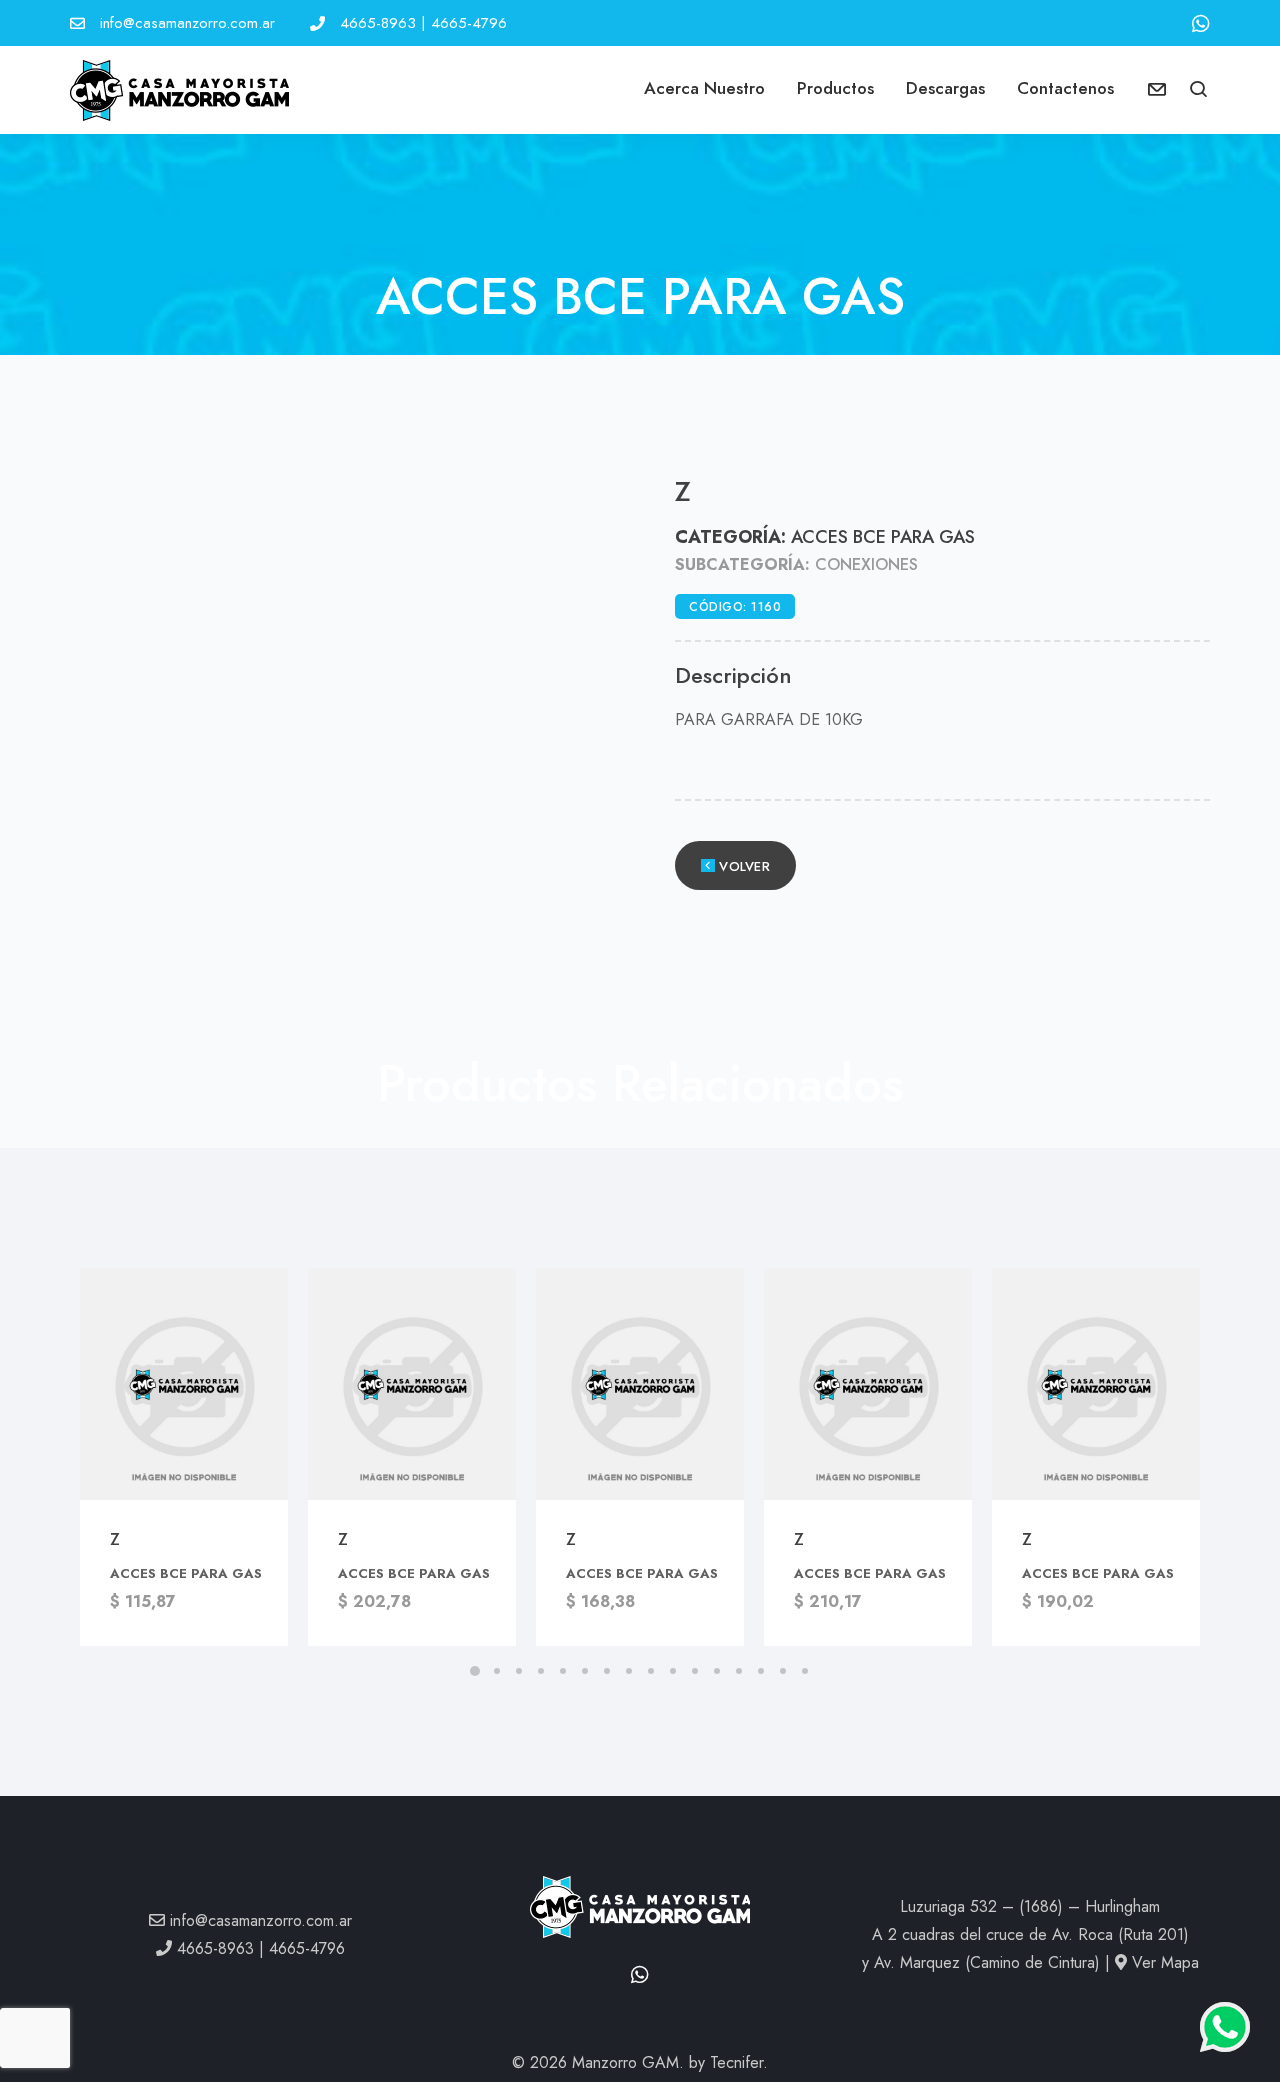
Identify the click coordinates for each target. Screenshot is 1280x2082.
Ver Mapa (1163, 1962)
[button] (1199, 91)
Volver (743, 867)
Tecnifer (736, 2062)
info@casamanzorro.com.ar (187, 23)
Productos (835, 88)
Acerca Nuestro (704, 88)
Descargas (945, 88)
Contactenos (1065, 88)
